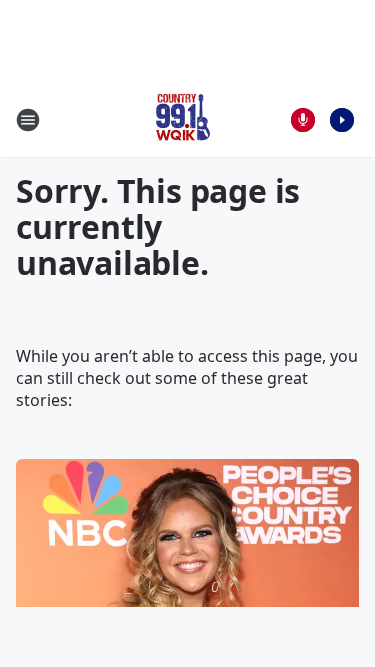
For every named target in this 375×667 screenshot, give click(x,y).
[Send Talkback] (303, 120)
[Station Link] (181, 119)
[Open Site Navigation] (28, 120)
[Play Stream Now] (342, 120)
